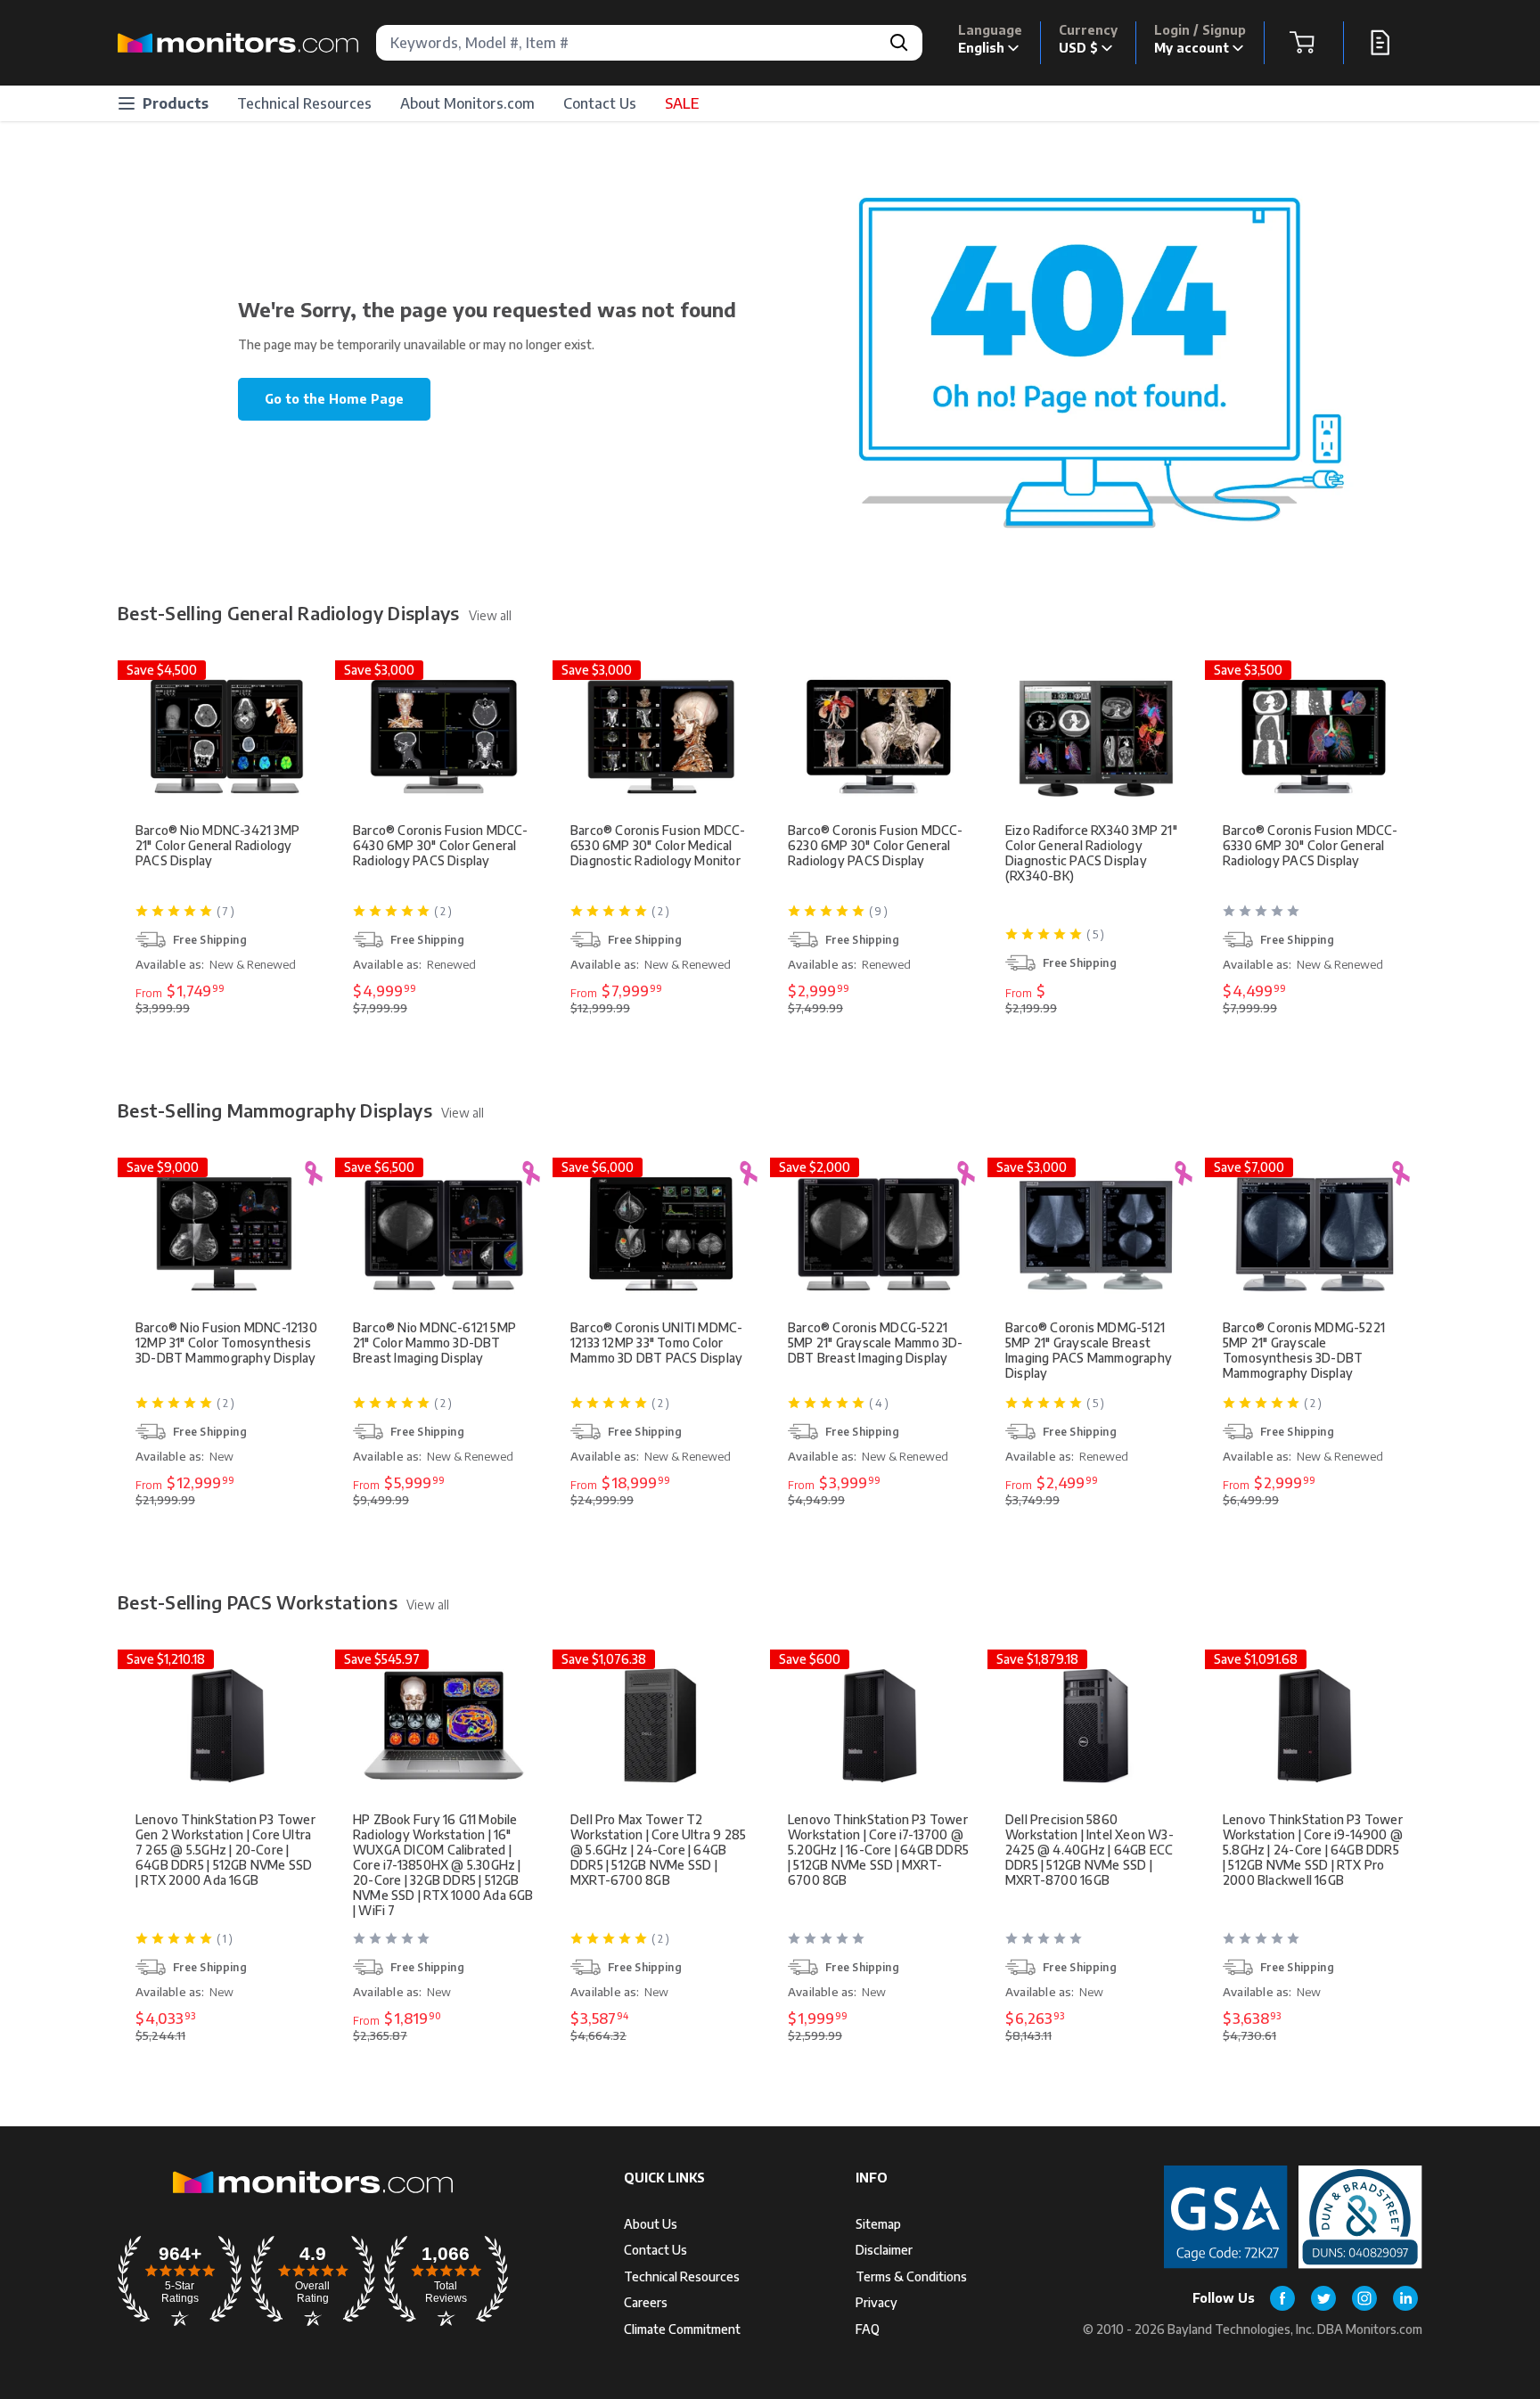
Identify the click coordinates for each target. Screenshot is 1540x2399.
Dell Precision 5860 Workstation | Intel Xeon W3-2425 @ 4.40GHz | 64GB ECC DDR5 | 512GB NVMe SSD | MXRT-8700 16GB (1089, 1850)
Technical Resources (304, 103)
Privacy (876, 2302)
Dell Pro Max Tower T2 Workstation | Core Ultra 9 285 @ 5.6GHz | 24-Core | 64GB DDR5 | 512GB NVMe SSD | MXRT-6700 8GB (658, 1850)
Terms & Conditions (911, 2276)
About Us (651, 2224)
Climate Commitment (682, 2329)
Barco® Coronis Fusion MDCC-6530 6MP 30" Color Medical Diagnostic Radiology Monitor (658, 845)
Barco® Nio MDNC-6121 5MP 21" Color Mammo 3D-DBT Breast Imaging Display (434, 1343)
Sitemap (878, 2224)
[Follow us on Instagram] (1364, 2298)
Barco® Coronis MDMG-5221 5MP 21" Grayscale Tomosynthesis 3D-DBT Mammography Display (1304, 1350)
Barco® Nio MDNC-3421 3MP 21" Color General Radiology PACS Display (217, 845)
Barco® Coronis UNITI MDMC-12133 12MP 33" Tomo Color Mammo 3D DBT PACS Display (656, 1343)
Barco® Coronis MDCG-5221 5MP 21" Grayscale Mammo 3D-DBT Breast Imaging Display (876, 1343)
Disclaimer (884, 2250)
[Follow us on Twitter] (1323, 2298)
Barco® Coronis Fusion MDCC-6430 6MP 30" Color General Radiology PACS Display (441, 845)
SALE (682, 103)
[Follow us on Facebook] (1282, 2298)
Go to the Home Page (334, 399)
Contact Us (600, 103)
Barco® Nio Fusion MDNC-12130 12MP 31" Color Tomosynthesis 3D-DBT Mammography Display (226, 1343)
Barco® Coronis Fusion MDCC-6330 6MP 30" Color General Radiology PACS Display (1311, 845)
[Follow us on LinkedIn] (1405, 2298)
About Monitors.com (467, 103)
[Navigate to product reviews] (1315, 918)
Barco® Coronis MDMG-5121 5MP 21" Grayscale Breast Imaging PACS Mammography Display (1089, 1350)
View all (490, 615)
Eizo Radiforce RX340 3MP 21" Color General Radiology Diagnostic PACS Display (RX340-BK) (1091, 853)
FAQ (868, 2329)
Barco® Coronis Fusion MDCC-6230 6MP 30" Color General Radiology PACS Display (876, 845)
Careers (646, 2302)
